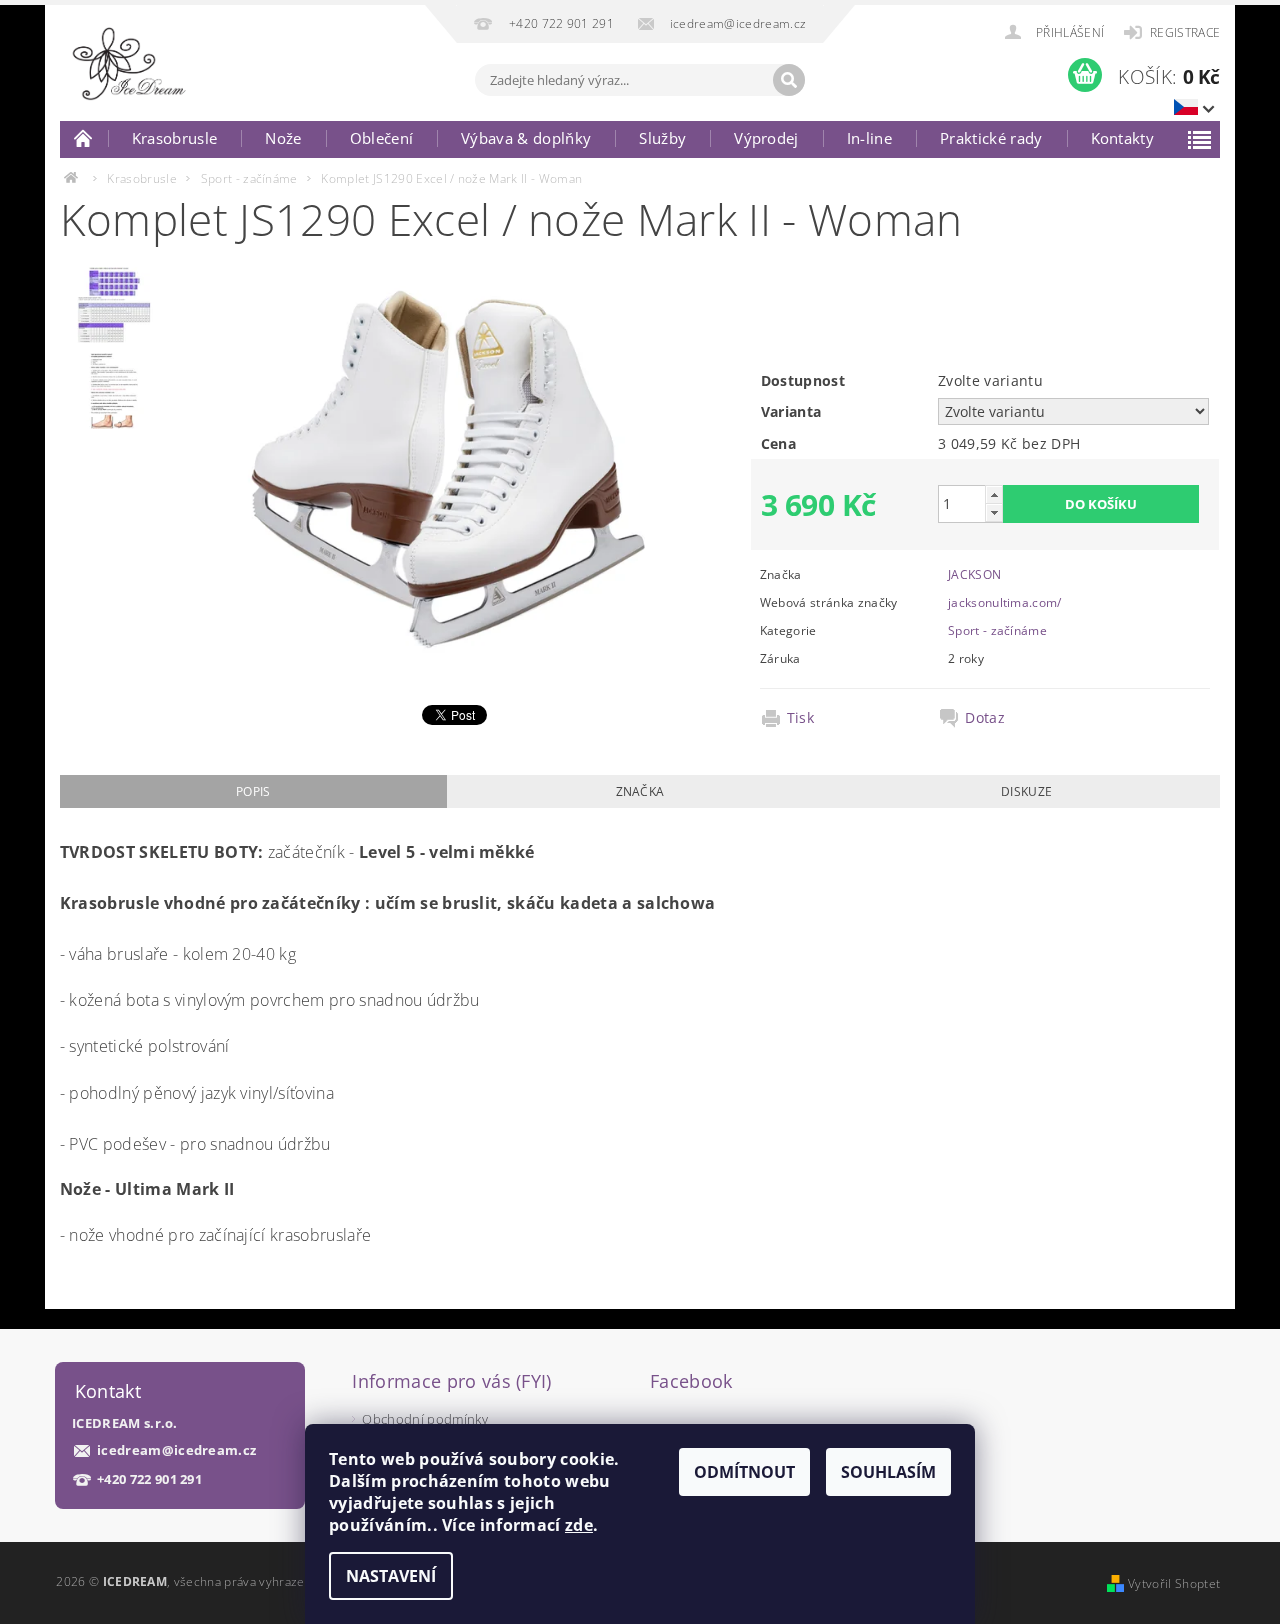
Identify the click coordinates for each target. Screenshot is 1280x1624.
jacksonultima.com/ (1005, 602)
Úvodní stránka (84, 138)
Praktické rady (991, 138)
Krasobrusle (175, 138)
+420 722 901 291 (149, 1479)
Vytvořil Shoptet (1174, 1583)
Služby (662, 138)
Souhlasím (888, 1472)
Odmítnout (744, 1472)
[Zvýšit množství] (994, 494)
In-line (869, 138)
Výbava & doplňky (526, 138)
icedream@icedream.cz (176, 1450)
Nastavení (391, 1576)
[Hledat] (789, 80)
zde (579, 1525)
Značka (640, 791)
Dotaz (985, 718)
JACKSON (974, 574)
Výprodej (766, 138)
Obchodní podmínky (424, 1419)
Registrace (1185, 32)
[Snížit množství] (994, 512)
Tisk (800, 718)
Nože (283, 138)
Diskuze (1026, 791)
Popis (253, 791)
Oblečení (382, 138)
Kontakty (1123, 138)
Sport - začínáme (997, 630)
